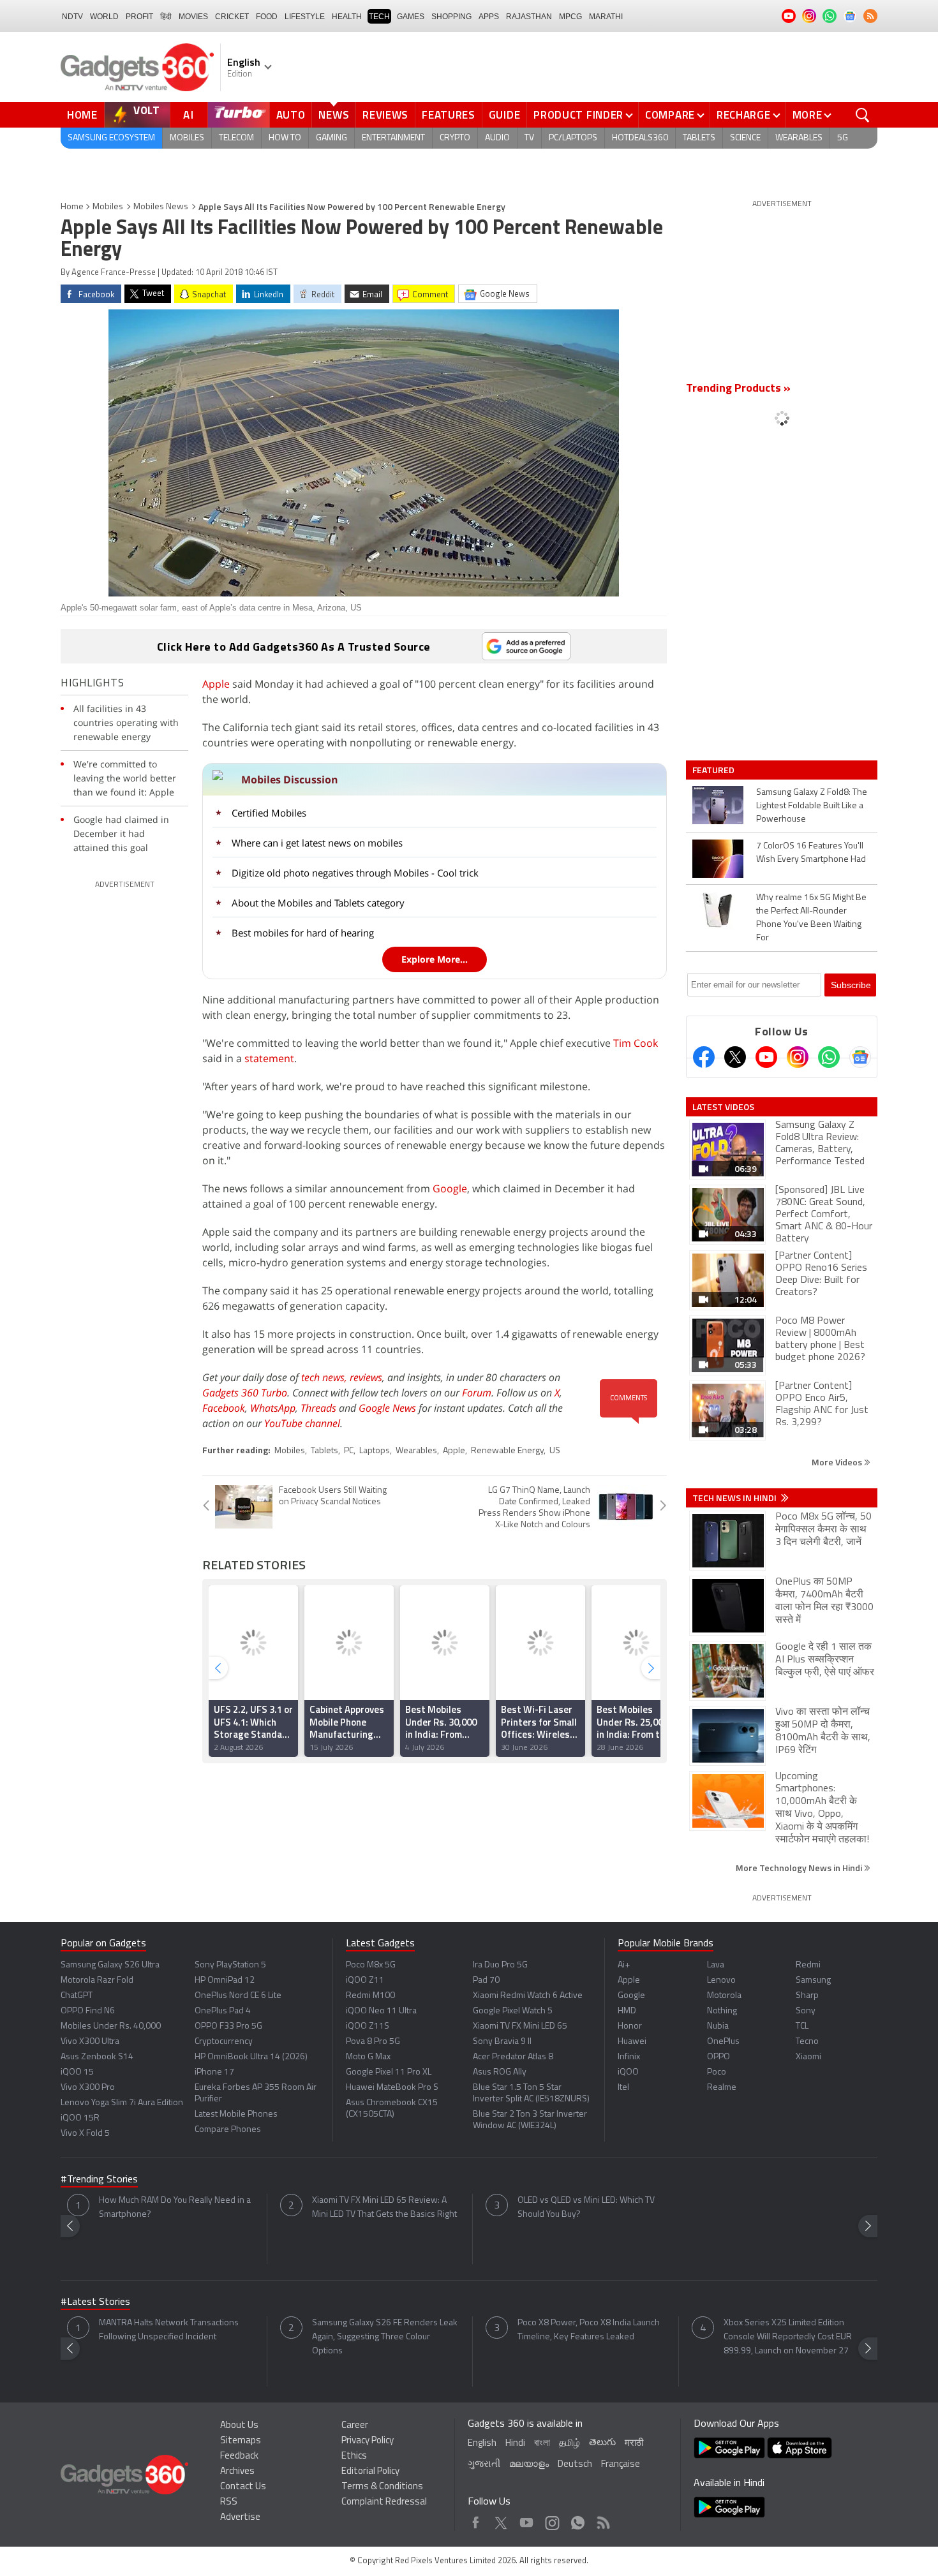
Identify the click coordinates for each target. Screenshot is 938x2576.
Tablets (699, 138)
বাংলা (542, 2444)
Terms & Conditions (382, 2487)
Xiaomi (808, 2057)
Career (355, 2426)
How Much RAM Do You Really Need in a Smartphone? (175, 2208)
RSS (229, 2502)
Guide (505, 115)
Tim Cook (636, 1043)
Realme (722, 2088)
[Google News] (860, 1057)
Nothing (722, 2011)
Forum (477, 1393)
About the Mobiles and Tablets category (318, 903)
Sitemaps (241, 2441)
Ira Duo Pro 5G (500, 1965)
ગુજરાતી (484, 2465)
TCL (802, 2026)
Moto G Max (368, 2057)
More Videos (838, 1462)
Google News (387, 1408)
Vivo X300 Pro (88, 2088)
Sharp (807, 1996)
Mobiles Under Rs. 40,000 (111, 2026)
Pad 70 (486, 1980)
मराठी (634, 2444)
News (334, 115)
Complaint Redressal (384, 2502)
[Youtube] (766, 1057)
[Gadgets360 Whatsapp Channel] (829, 1057)
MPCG (570, 17)
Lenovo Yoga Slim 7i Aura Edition (122, 2103)
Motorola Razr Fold (97, 1980)
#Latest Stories (95, 2302)
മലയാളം (529, 2465)
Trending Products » (738, 389)
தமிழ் (569, 2444)
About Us (239, 2426)
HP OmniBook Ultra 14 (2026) (251, 2057)
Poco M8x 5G (371, 1965)
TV (529, 138)
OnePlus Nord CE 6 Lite (238, 1996)
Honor (630, 2026)
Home (82, 115)
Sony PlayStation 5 (230, 1965)
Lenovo (721, 1980)
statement (269, 1058)
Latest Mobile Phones (236, 2114)
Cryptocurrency (224, 2042)
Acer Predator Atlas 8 (513, 2057)
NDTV (72, 17)
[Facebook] (704, 1057)
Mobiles (187, 138)
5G (843, 138)
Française (621, 2465)
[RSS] (870, 16)
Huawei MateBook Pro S (392, 2088)
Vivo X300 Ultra (90, 2042)
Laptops (375, 1451)
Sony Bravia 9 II (502, 2042)
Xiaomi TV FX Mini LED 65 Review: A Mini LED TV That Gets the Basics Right (384, 2208)
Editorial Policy (370, 2472)
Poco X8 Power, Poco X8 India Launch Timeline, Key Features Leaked (589, 2330)
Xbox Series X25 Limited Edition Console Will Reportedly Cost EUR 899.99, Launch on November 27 (788, 2337)
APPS (489, 17)
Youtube (527, 2520)
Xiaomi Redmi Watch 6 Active (528, 1996)
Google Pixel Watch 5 (513, 2011)
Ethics (354, 2456)
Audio (497, 138)
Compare (670, 115)
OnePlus (723, 2042)
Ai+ (624, 1965)
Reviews (385, 115)
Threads (318, 1408)
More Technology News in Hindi (800, 1868)
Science (745, 138)
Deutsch (575, 2465)
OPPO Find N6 (88, 2011)
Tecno (807, 2042)
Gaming (331, 138)
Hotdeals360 (640, 138)
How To (285, 138)
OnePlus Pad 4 (223, 2011)
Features (449, 115)
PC (349, 1451)
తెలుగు (602, 2443)
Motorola (724, 1996)
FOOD (267, 17)
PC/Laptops (573, 138)
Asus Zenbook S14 (97, 2057)
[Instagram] (798, 1057)
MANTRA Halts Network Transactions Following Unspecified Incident (169, 2330)
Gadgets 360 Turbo (245, 1393)
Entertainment (393, 138)
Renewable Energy (507, 1451)
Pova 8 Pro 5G (373, 2042)
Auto (291, 115)
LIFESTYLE (305, 17)
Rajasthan (529, 17)
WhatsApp (273, 1408)
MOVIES (193, 17)
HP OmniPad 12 (225, 1980)
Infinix (629, 2057)
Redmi (808, 1965)
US (555, 1451)
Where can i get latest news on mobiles (317, 843)
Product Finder (578, 115)
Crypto (455, 138)
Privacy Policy (368, 2441)
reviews (366, 1377)
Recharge (744, 115)
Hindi (515, 2444)
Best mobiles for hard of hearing (303, 933)
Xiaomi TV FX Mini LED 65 (520, 2026)
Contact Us (243, 2487)
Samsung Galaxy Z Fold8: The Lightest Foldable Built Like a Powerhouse (812, 806)
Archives (237, 2472)
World (104, 17)
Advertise (240, 2518)
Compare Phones (228, 2130)
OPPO (718, 2057)
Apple (216, 684)
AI (189, 115)
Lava (716, 1965)
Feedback (239, 2456)
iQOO (628, 2072)
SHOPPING (451, 17)
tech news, (325, 1377)
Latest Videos (723, 1107)
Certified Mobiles (269, 813)
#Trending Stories (99, 2180)
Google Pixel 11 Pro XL (389, 2072)
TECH (379, 17)
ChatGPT (77, 1996)
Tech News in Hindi (735, 1498)
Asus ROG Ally (500, 2072)
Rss (602, 2520)
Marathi (606, 17)
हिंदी (166, 17)
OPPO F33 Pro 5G (228, 2026)
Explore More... (435, 959)
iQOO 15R (80, 2118)
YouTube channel (302, 1423)
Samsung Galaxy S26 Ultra (110, 1965)
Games (411, 17)
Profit (139, 17)
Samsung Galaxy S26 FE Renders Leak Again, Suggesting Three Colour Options (385, 2337)
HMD (627, 2011)
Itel (623, 2088)
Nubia (718, 2026)
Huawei (632, 2042)
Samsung (813, 1980)
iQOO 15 (77, 2072)
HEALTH (347, 17)
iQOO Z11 (365, 1980)
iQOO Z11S (368, 2026)
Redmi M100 (370, 1996)
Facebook (224, 1408)
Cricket (232, 17)
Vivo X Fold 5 (85, 2134)
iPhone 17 (214, 2072)
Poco (717, 2072)
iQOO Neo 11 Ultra (381, 2011)
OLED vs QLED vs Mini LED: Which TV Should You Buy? (586, 2208)
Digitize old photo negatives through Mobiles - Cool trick (355, 873)
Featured (714, 770)
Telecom (236, 138)
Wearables (799, 138)
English (482, 2444)
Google (450, 1188)
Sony (806, 2011)
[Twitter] (735, 1057)
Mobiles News (161, 207)
